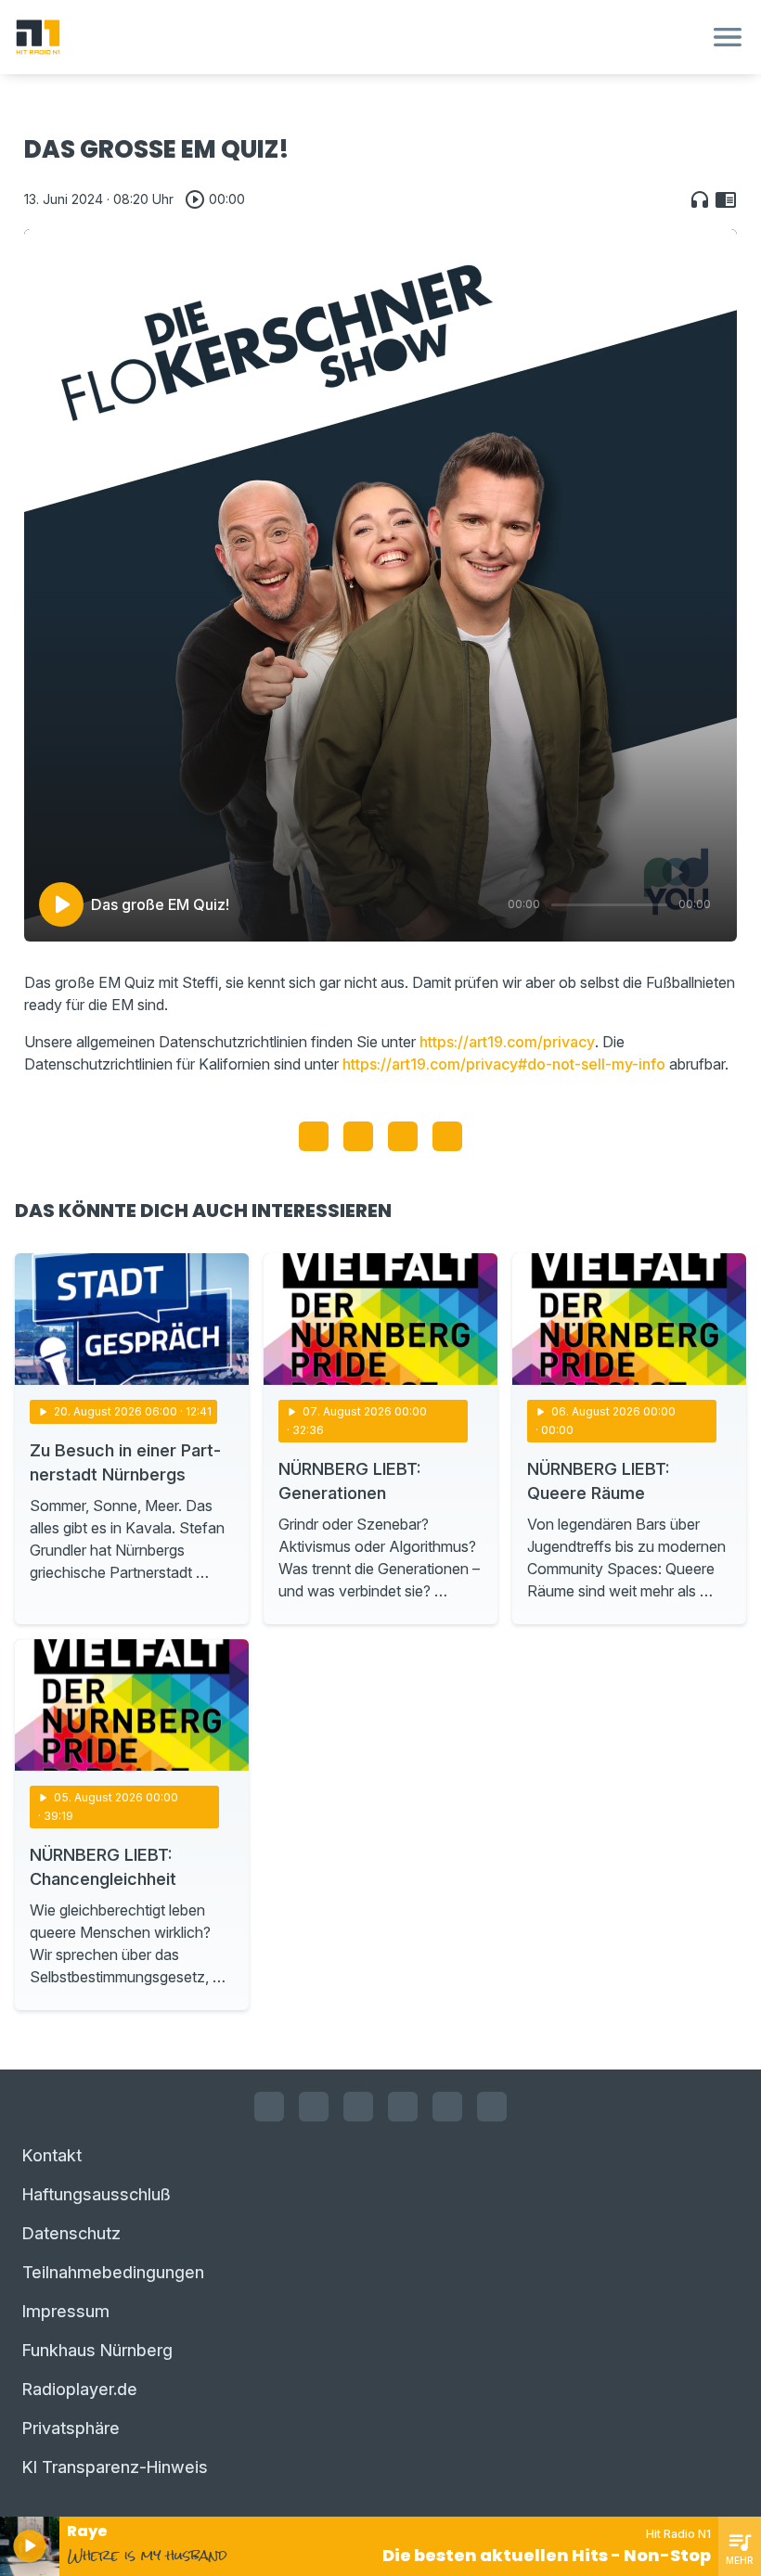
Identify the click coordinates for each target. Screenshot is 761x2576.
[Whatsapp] (403, 2107)
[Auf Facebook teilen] (314, 1136)
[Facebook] (269, 2107)
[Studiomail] (447, 2107)
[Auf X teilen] (358, 1136)
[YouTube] (358, 2107)
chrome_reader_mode (726, 199)
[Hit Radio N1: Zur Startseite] (358, 37)
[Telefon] (492, 2107)
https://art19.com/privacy (507, 1042)
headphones (700, 199)
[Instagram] (314, 2107)
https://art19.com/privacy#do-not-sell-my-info (504, 1064)
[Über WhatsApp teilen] (403, 1136)
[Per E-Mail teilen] (447, 1136)
